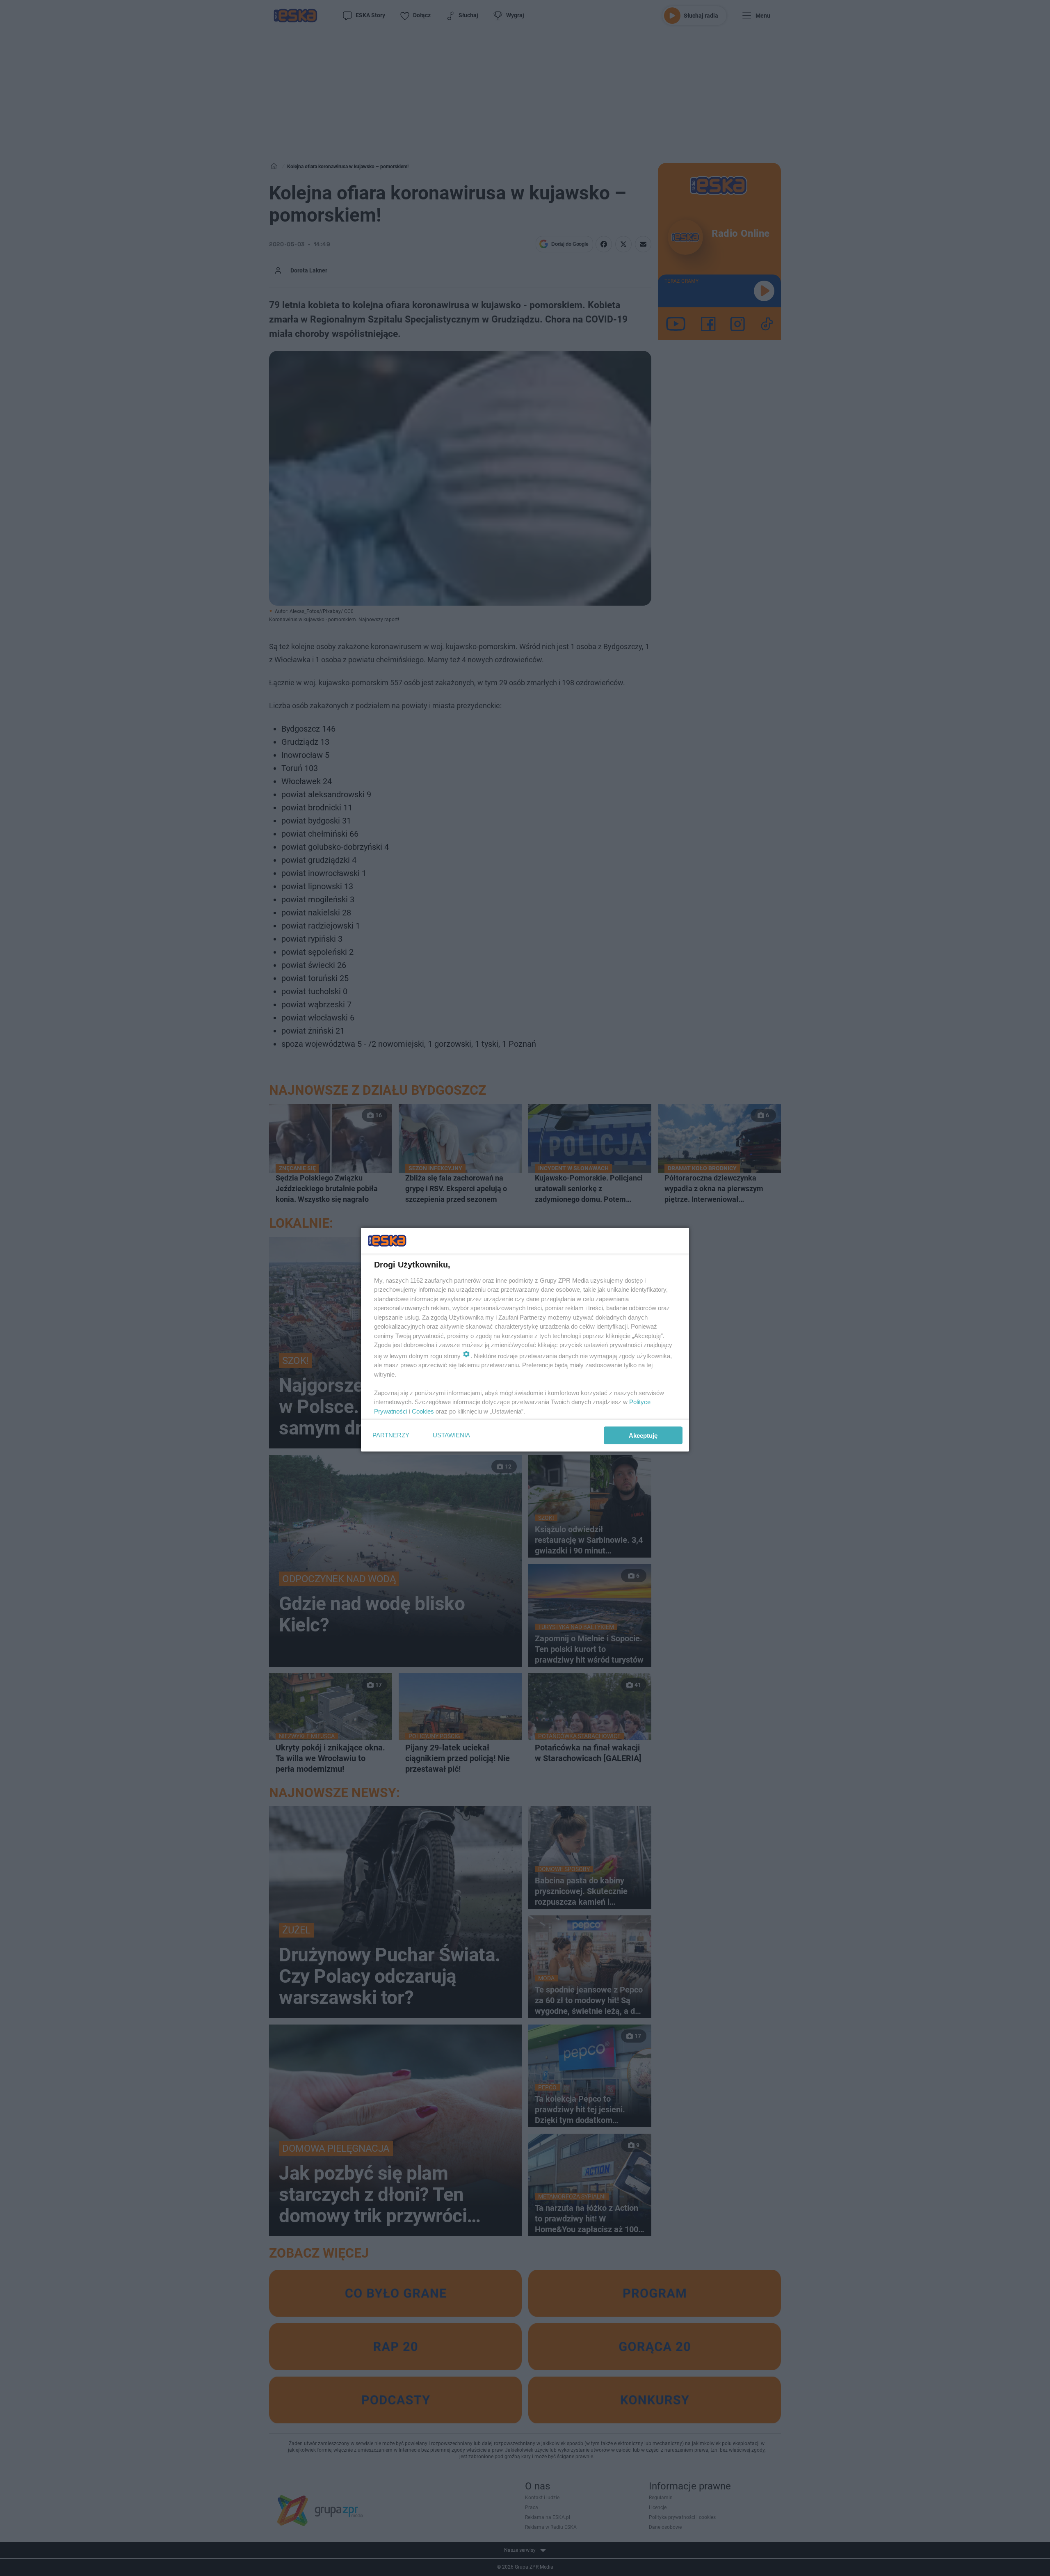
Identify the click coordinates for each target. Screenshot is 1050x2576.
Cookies (423, 1411)
